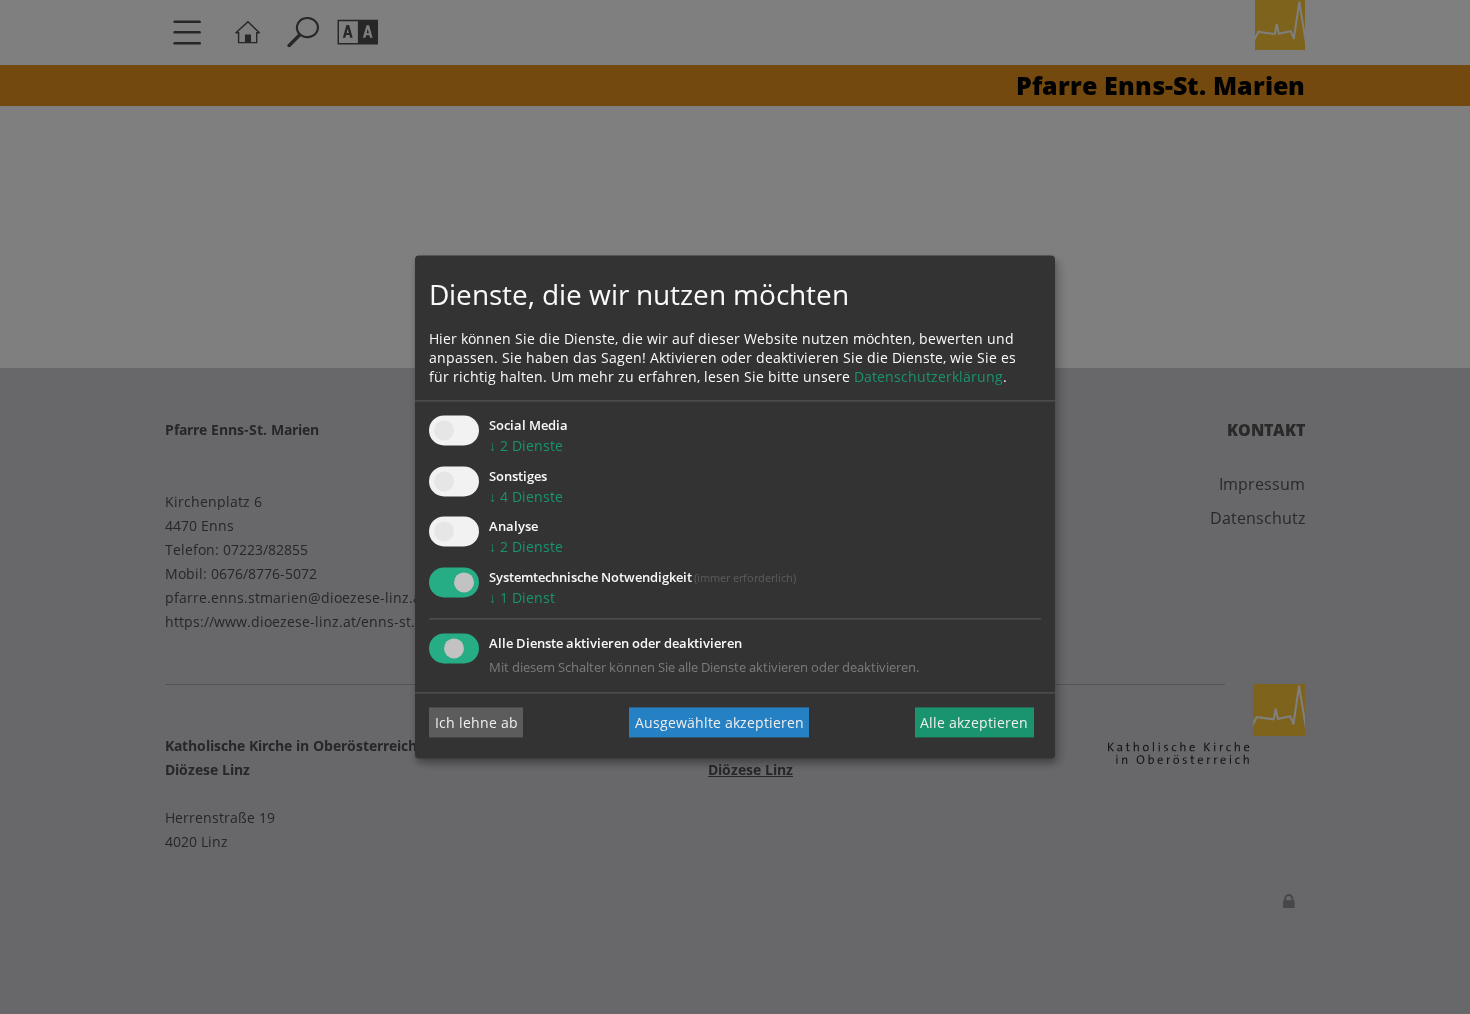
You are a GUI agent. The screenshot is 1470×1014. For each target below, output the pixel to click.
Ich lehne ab (476, 722)
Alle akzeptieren (974, 722)
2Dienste (526, 445)
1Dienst (522, 598)
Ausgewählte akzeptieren (719, 722)
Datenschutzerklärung (928, 376)
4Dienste (526, 496)
